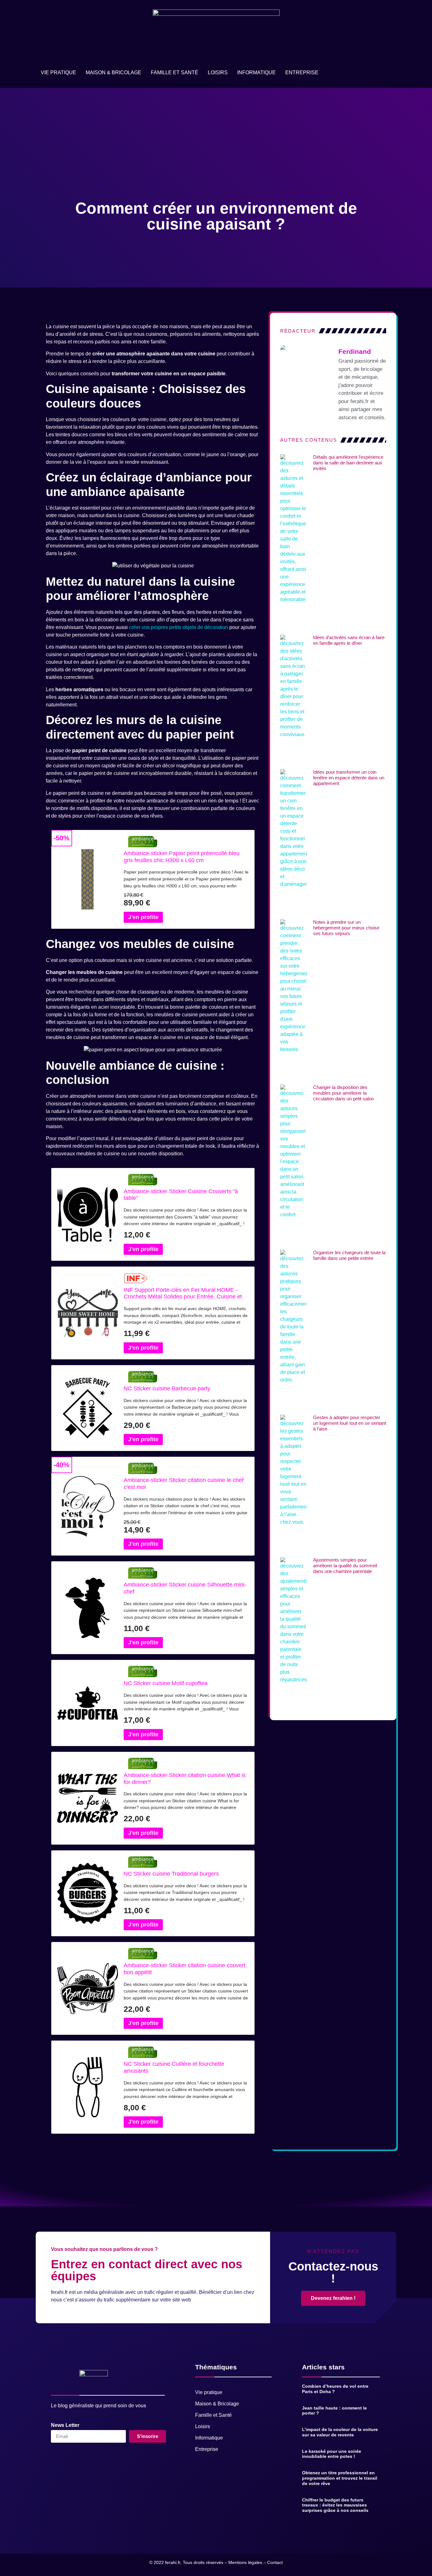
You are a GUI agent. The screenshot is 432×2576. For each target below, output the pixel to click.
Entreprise (302, 73)
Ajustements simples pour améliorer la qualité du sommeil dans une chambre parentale (345, 1566)
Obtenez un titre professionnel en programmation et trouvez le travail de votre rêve (340, 2478)
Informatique (256, 73)
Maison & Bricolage (114, 73)
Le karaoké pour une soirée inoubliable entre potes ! (332, 2454)
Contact (275, 2562)
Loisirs (218, 73)
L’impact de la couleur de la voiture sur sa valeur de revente (340, 2432)
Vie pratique (59, 73)
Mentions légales (245, 2562)
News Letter (65, 2425)
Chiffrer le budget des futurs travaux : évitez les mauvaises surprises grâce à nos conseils (335, 2505)
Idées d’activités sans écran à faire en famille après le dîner (349, 640)
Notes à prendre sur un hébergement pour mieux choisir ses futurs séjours (346, 928)
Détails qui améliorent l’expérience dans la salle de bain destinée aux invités (348, 463)
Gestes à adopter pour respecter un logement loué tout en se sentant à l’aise (350, 1423)
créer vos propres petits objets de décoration (179, 627)
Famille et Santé (175, 73)
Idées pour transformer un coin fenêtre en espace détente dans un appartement (349, 778)
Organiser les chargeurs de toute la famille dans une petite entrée (349, 1255)
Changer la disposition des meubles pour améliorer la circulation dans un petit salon (343, 1093)
